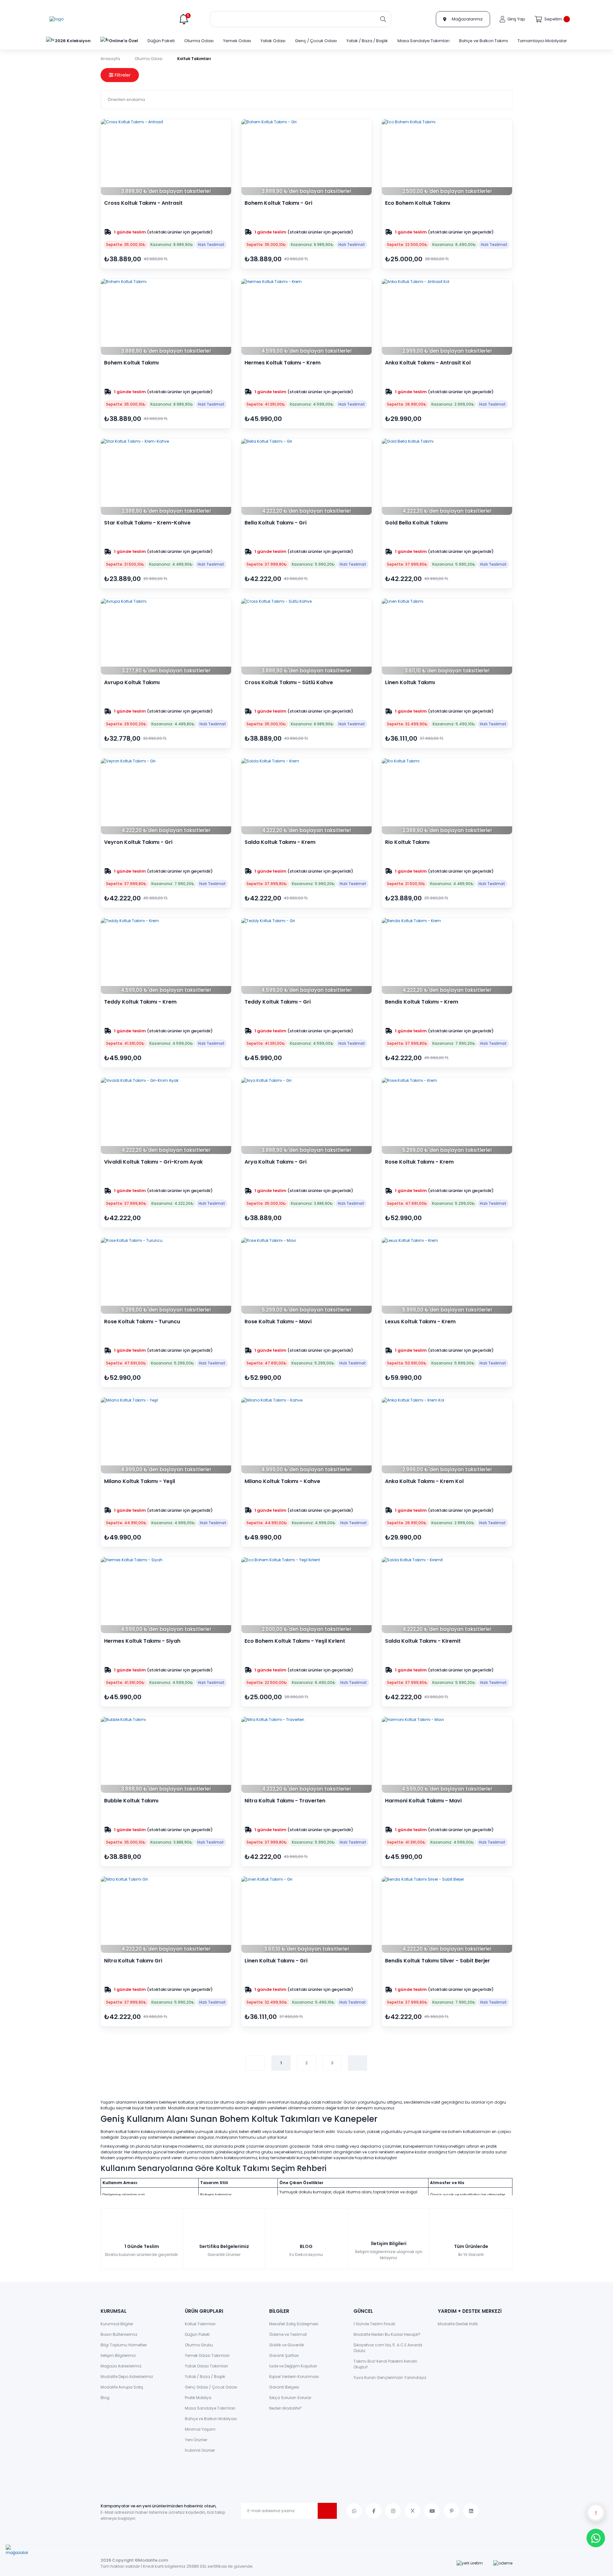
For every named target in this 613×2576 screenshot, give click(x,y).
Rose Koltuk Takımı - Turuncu (142, 1322)
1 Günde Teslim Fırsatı (374, 2324)
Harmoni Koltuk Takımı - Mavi (423, 1801)
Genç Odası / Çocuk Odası (211, 2387)
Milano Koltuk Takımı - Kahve (282, 1481)
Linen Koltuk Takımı (410, 683)
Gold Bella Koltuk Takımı (416, 523)
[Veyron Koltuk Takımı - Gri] (166, 796)
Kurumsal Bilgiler (117, 2324)
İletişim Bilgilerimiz (118, 2355)
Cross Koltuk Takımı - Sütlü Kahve (289, 683)
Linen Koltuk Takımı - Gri (276, 1961)
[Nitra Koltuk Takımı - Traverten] (306, 1755)
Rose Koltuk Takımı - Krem (419, 1162)
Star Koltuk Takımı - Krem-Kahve (147, 523)
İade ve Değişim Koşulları (293, 2366)
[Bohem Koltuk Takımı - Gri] (306, 157)
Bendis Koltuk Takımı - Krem (422, 1002)
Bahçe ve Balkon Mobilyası (211, 2419)
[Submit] (327, 2511)
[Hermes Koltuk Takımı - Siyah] (166, 1595)
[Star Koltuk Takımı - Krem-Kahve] (166, 477)
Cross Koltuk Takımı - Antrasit (143, 203)
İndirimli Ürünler (200, 2450)
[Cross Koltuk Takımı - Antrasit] (166, 157)
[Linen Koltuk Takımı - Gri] (306, 1915)
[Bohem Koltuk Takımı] (166, 317)
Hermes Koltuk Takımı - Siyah (142, 1641)
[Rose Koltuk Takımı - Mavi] (306, 1276)
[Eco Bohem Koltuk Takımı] (447, 157)
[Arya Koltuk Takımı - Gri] (306, 1116)
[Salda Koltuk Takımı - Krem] (306, 796)
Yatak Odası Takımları (206, 2366)
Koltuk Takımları (194, 59)
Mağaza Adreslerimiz (121, 2366)
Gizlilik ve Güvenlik (287, 2345)
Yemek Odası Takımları (207, 2355)
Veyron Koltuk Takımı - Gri (138, 842)
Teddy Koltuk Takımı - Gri (278, 1002)
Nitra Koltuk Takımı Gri (133, 1961)
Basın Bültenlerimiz (119, 2334)
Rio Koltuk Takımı (407, 842)
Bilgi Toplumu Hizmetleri (124, 2345)
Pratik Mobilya (198, 2398)
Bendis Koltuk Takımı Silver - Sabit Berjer (438, 1961)
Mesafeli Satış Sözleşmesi (294, 2324)
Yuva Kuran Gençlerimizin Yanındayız (390, 2377)
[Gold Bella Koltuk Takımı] (447, 477)
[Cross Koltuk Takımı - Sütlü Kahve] (306, 637)
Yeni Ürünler (196, 2440)
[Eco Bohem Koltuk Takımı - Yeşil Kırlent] (306, 1595)
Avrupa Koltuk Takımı (132, 683)
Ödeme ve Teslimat (288, 2334)
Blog (105, 2398)
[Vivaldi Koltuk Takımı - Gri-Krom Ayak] (166, 1116)
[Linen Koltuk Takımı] (447, 637)
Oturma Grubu (199, 2345)
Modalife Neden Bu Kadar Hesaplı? (387, 2334)
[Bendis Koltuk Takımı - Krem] (447, 956)
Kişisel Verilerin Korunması (294, 2377)
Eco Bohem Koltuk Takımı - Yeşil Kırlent (295, 1641)
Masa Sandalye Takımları (210, 2408)
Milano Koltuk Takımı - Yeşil (140, 1481)
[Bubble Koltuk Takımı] (166, 1755)
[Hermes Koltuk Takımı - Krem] (306, 317)
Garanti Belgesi (284, 2387)
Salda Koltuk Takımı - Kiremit (423, 1641)
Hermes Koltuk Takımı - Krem (283, 363)
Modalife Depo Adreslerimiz (127, 2377)
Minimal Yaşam (200, 2429)
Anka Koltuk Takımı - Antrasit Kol (428, 363)
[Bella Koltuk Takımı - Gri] (306, 477)
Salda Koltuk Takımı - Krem (280, 842)
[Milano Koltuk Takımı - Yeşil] (166, 1435)
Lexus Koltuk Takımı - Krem (420, 1322)
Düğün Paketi (197, 2334)
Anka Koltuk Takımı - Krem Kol (424, 1481)
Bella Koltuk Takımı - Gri (276, 523)
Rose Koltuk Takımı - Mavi (278, 1322)
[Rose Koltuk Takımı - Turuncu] (166, 1276)
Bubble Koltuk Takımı (131, 1801)
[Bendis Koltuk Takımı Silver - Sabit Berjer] (447, 1915)
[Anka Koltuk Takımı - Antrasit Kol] (447, 317)
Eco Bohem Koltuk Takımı (418, 203)
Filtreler (122, 75)
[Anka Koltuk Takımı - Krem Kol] (447, 1435)
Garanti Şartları (284, 2355)
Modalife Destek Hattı (458, 2324)
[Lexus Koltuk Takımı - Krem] (447, 1276)
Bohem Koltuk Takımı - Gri (278, 203)
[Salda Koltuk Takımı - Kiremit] (447, 1595)
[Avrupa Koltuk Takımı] (166, 637)
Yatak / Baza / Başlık (205, 2377)
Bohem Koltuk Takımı (131, 363)
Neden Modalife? (285, 2408)
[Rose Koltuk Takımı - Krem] (447, 1116)
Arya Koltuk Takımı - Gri (276, 1162)
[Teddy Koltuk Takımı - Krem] (166, 956)
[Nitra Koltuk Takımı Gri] (166, 1915)
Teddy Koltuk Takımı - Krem (140, 1002)
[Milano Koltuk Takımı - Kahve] (306, 1435)
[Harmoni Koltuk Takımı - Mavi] (447, 1755)
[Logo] (57, 19)
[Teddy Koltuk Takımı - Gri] (306, 956)
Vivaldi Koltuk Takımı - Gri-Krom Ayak (153, 1162)
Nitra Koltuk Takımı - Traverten (285, 1801)
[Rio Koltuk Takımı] (447, 796)
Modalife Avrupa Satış (122, 2387)
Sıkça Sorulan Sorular (290, 2398)
